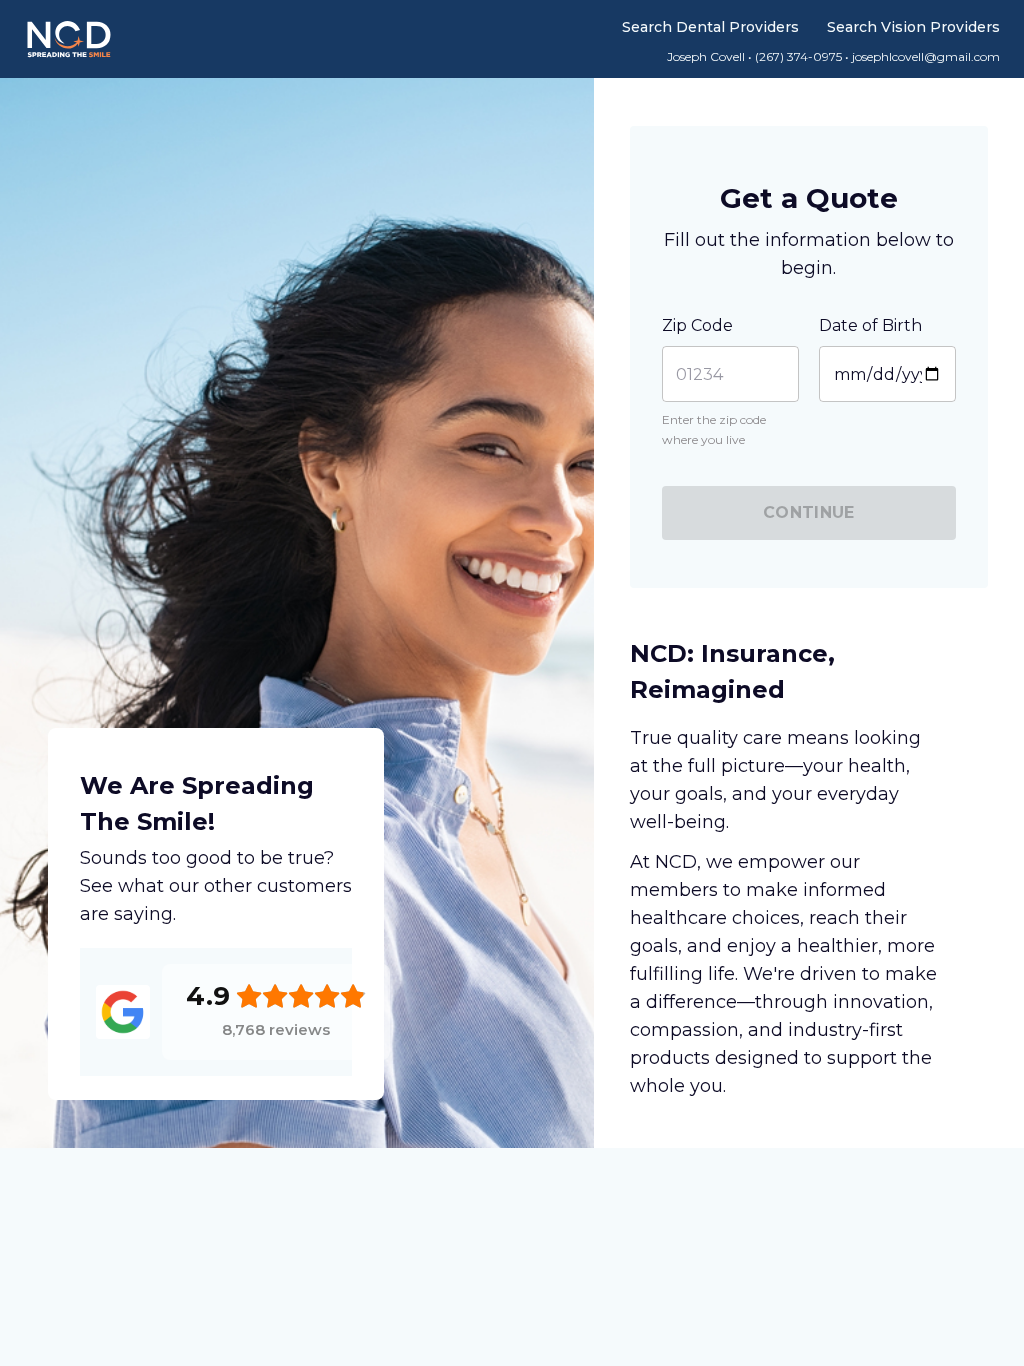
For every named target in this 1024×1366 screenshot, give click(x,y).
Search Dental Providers (710, 27)
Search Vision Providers (913, 27)
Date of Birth (870, 325)
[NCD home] (69, 39)
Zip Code (697, 325)
